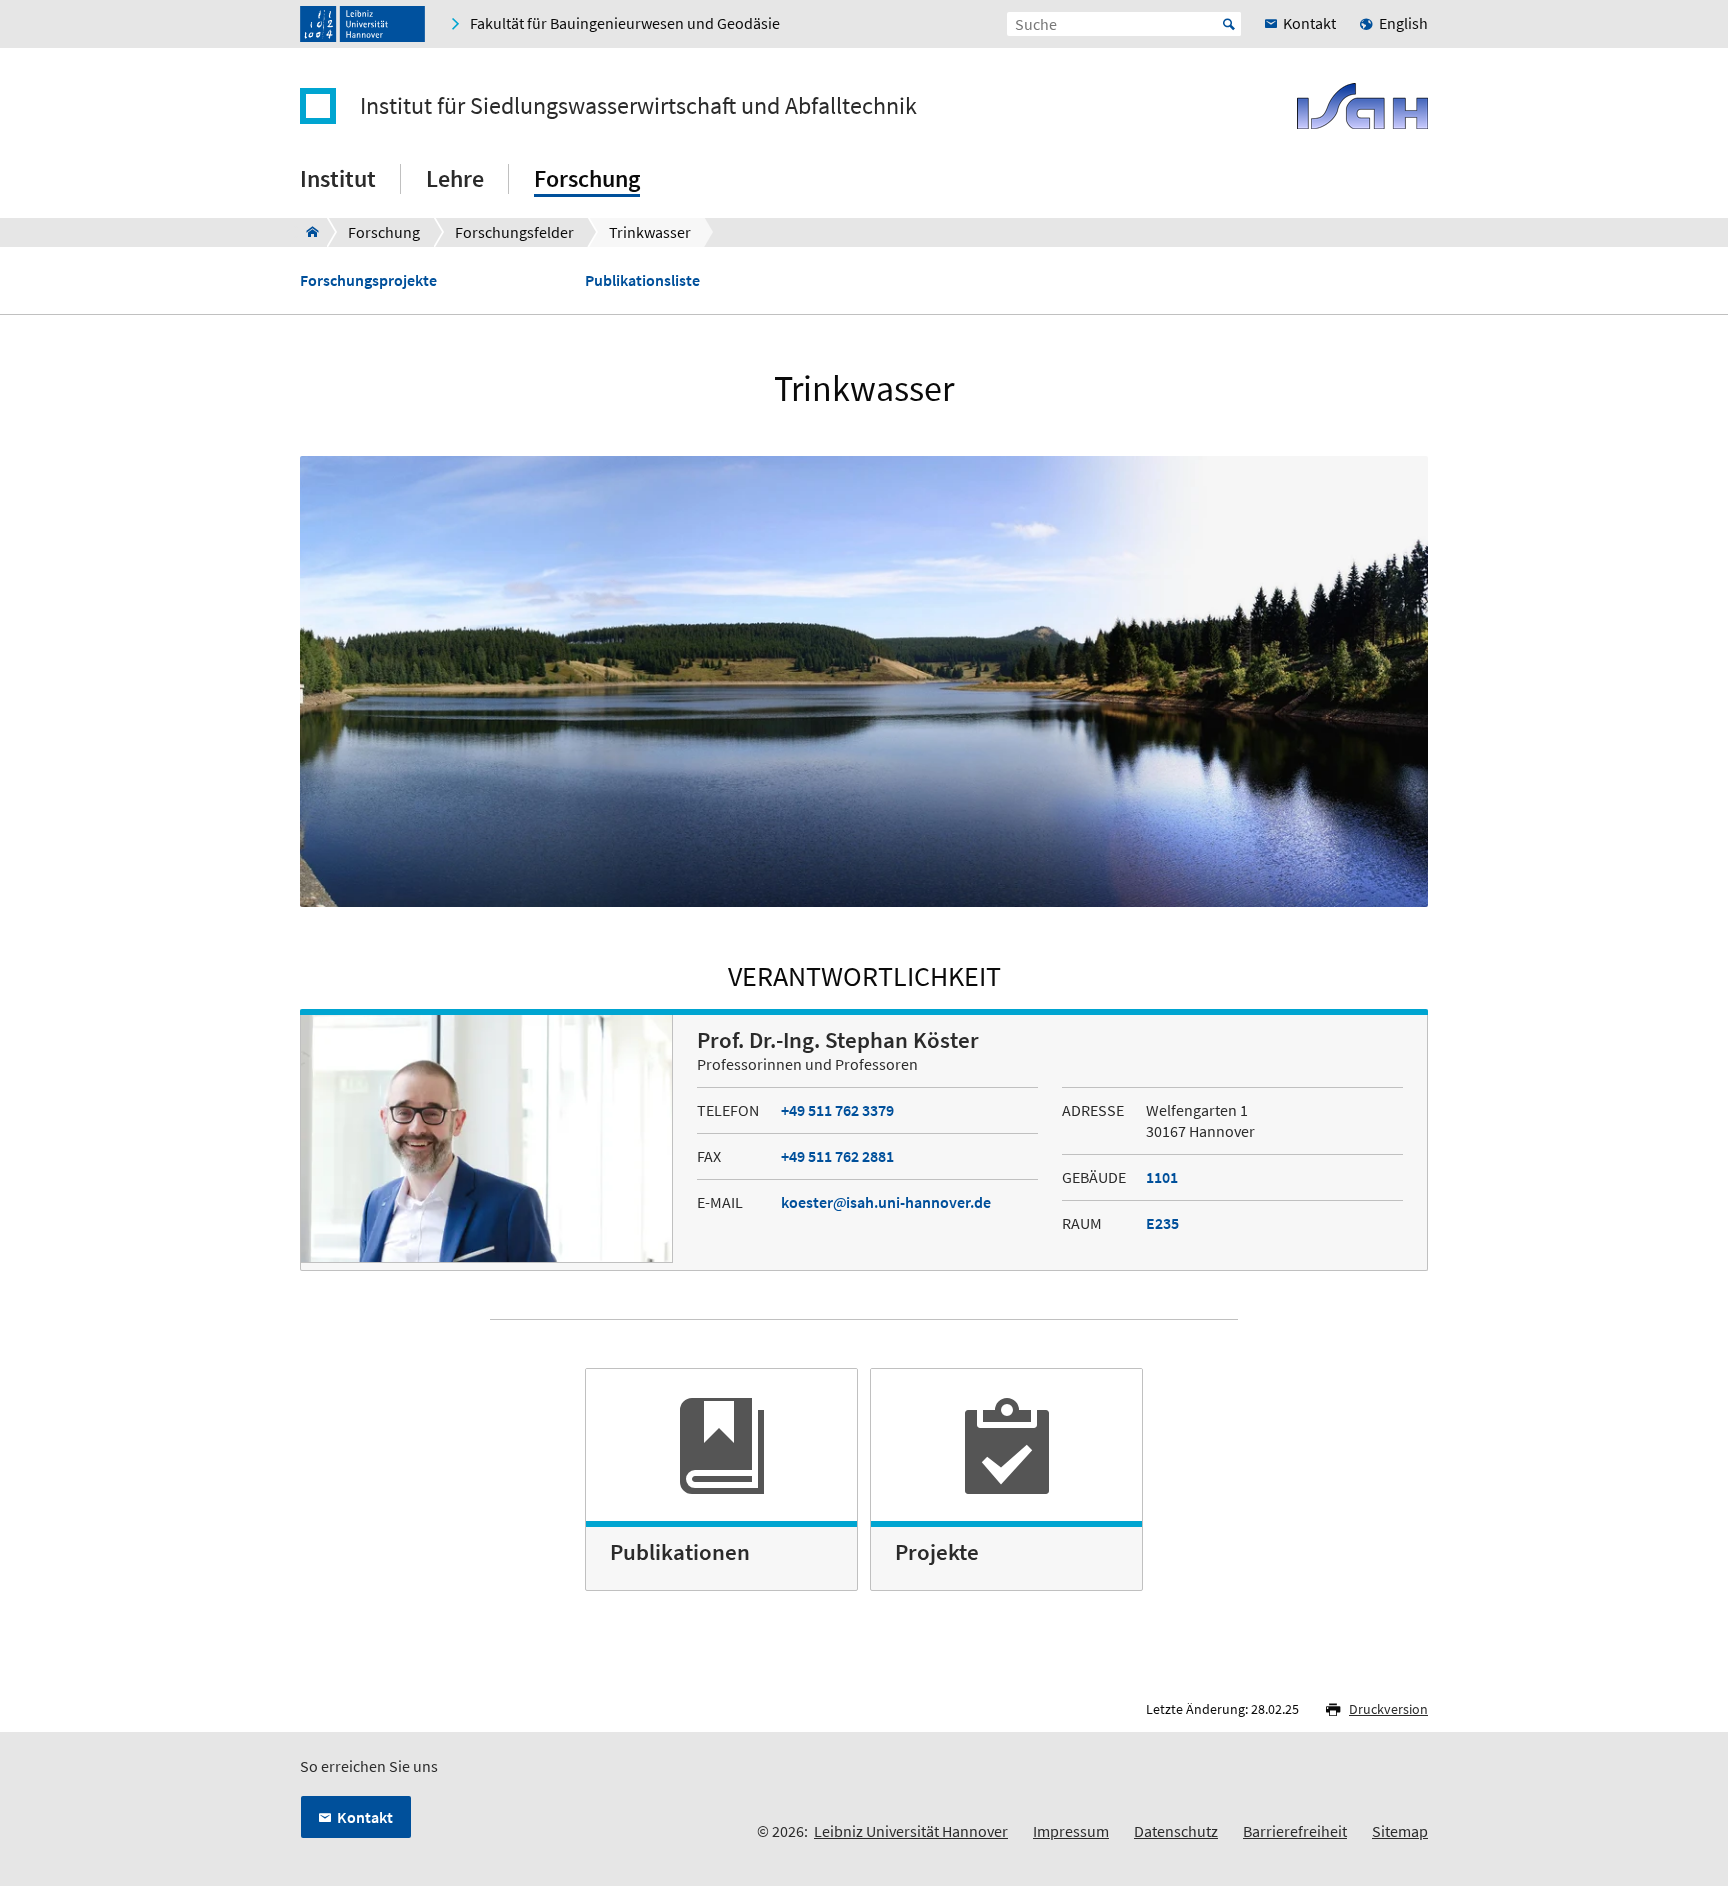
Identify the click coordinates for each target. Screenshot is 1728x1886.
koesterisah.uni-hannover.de (886, 1202)
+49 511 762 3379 (837, 1110)
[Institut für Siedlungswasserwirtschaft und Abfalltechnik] (306, 232)
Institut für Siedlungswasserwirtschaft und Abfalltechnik (638, 106)
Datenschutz (1176, 1831)
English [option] (1403, 23)
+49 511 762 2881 (837, 1156)
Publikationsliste (642, 280)
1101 (1162, 1177)
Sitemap (1400, 1831)
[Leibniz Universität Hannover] (362, 24)
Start (1229, 24)
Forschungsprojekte (368, 280)
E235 (1162, 1223)
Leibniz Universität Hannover (911, 1831)
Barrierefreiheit (1295, 1831)
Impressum (1071, 1831)
